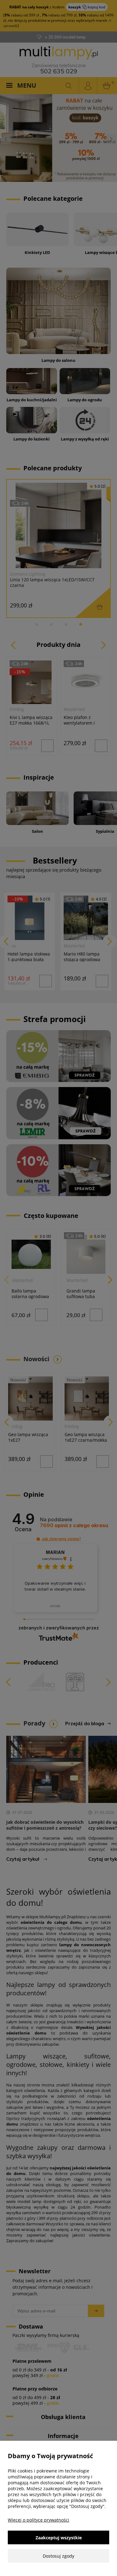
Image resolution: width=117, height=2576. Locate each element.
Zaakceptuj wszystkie (59, 2538)
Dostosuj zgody (58, 2556)
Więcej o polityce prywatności (39, 2520)
